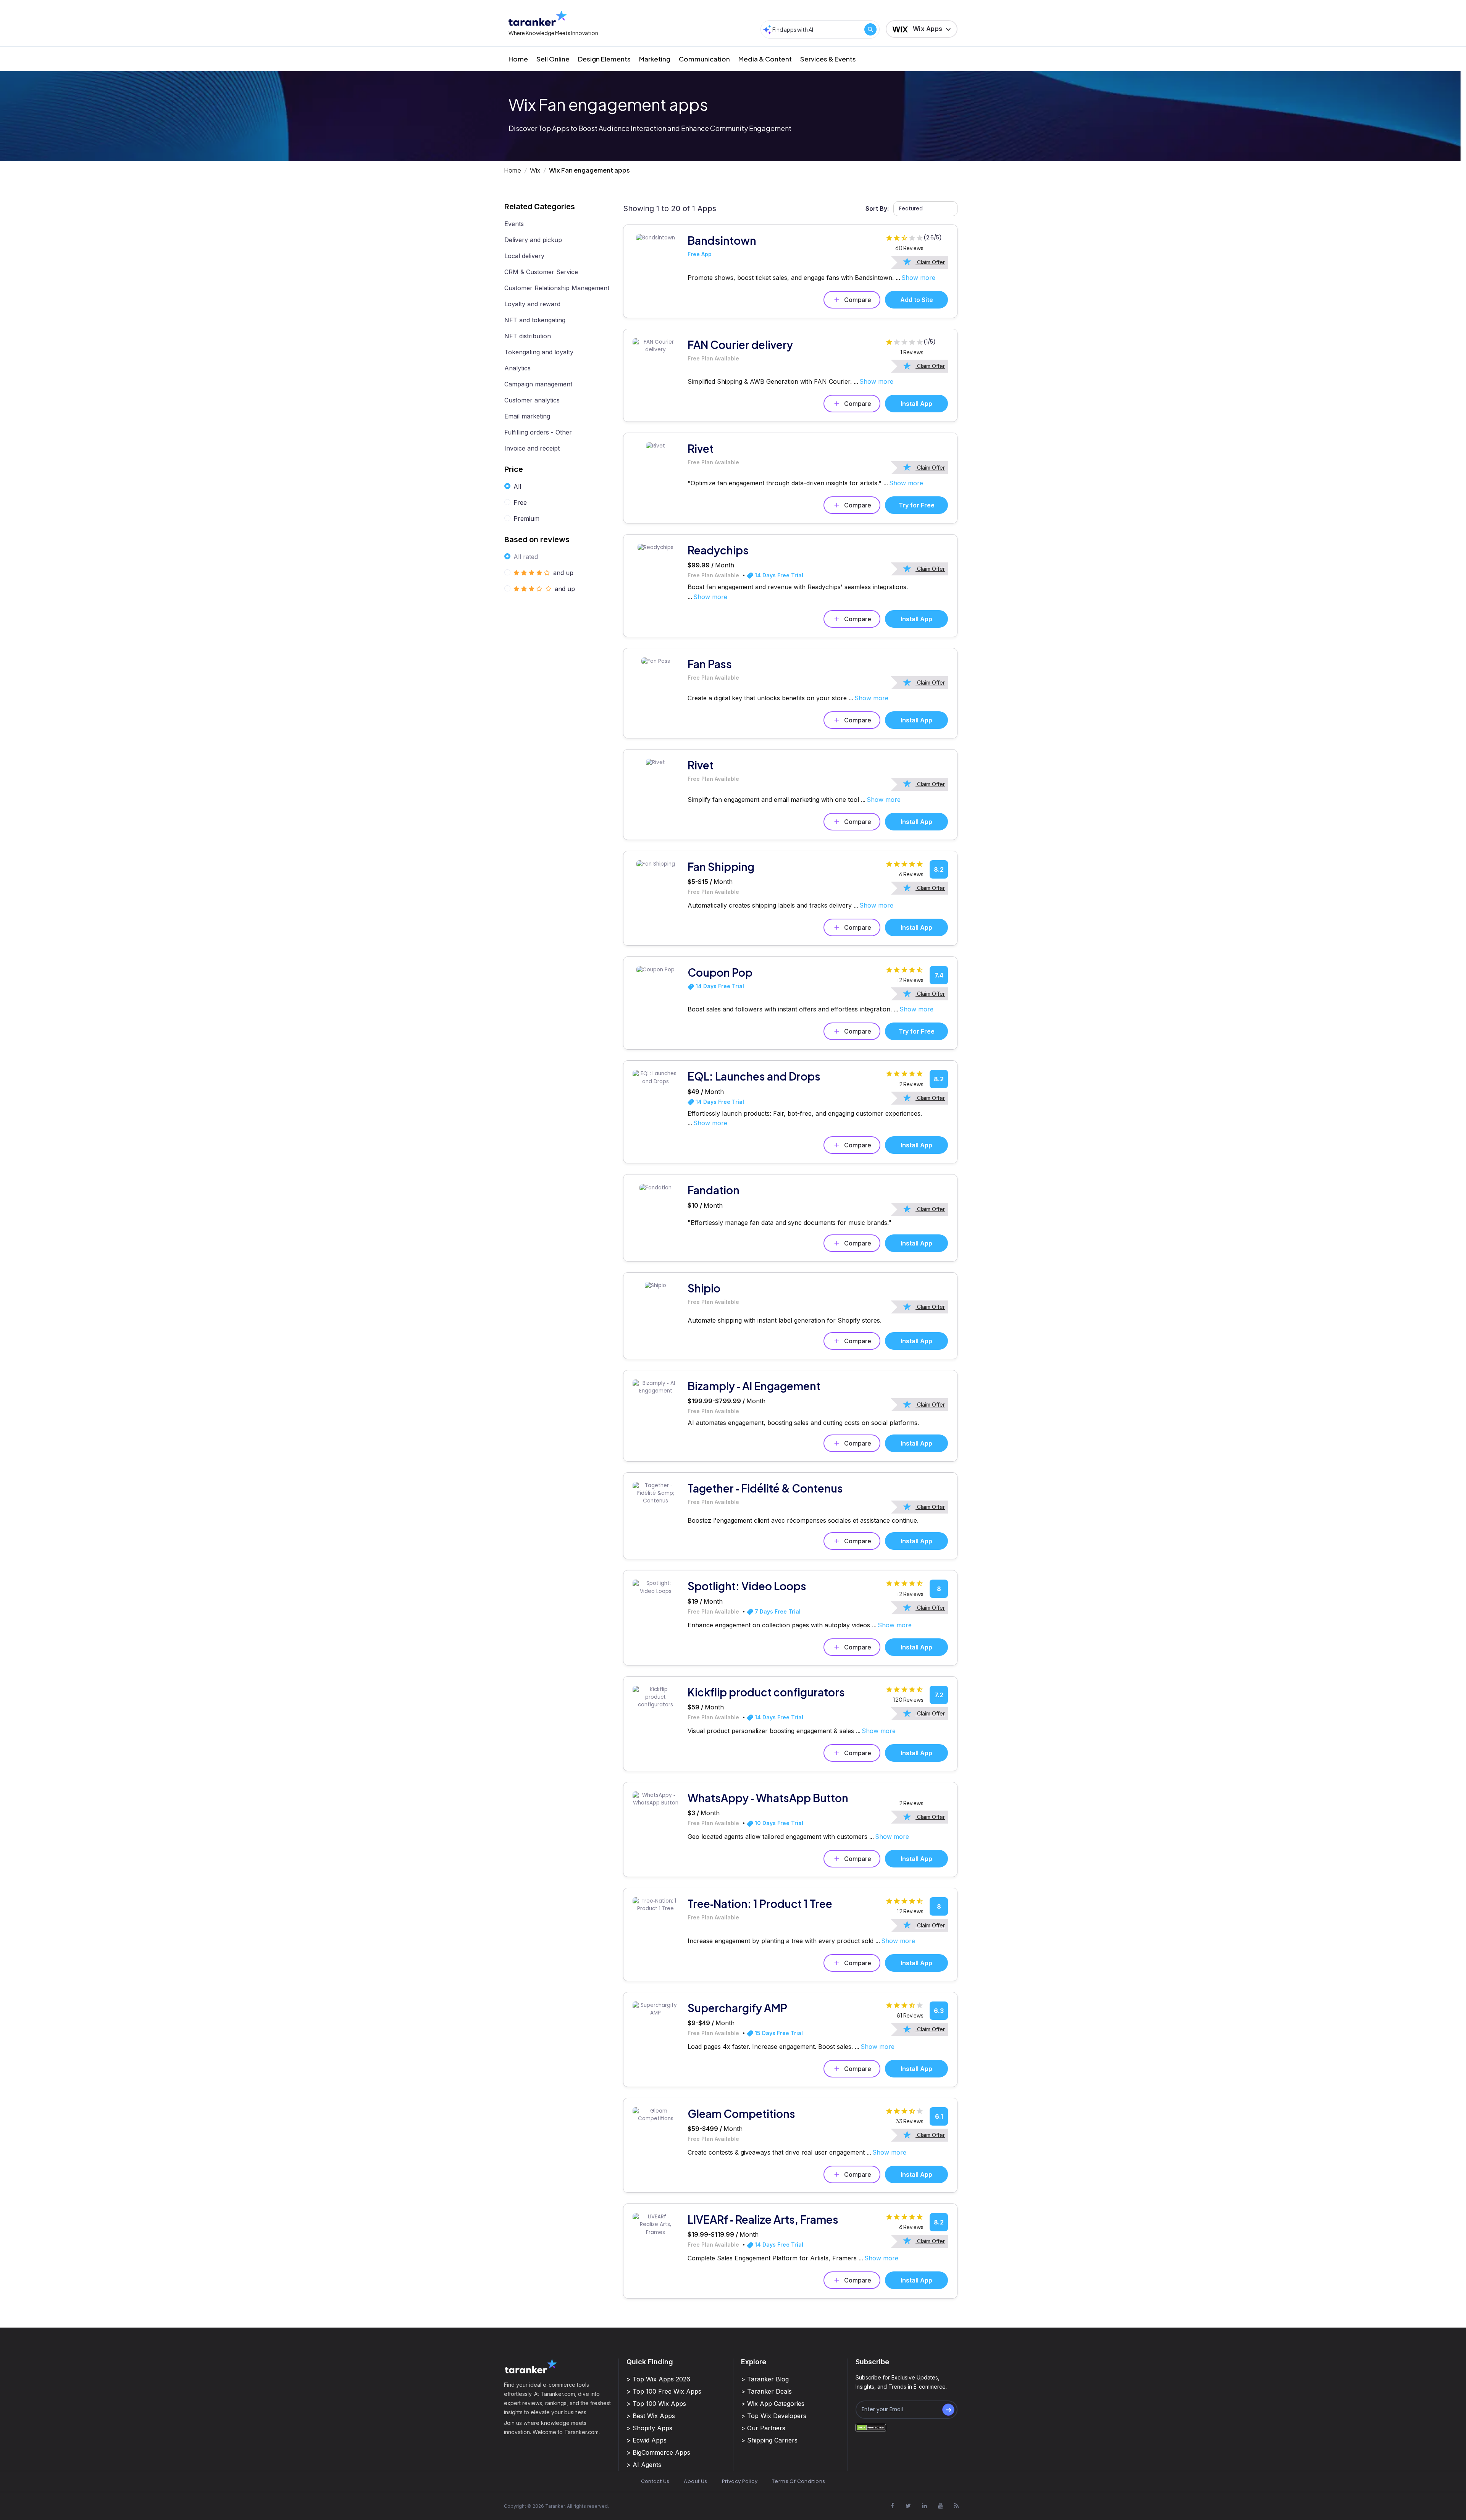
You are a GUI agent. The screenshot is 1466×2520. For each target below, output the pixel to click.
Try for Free (917, 505)
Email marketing (527, 416)
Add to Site (917, 300)
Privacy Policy (740, 2481)
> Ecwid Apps (647, 2440)
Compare (858, 300)
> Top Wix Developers (774, 2416)
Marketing (655, 59)
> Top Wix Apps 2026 (658, 2379)
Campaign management (538, 384)
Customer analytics (532, 400)
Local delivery (524, 256)
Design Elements (604, 59)
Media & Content (765, 59)
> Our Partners (763, 2428)
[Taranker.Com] (538, 18)
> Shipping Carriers (769, 2440)
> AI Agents (644, 2465)
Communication (704, 59)
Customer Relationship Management (557, 288)
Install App (916, 404)
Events (514, 224)
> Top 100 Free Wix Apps (664, 2391)
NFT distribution (528, 336)
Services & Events (828, 59)
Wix (535, 170)
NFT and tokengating (535, 320)
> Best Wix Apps (651, 2416)
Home (518, 59)
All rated (526, 557)
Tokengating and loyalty (539, 352)
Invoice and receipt (532, 448)
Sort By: (877, 208)
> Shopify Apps (649, 2428)
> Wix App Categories (773, 2404)
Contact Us (655, 2481)
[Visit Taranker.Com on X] (908, 2506)
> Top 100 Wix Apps (656, 2404)
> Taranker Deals (766, 2391)
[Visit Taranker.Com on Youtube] (940, 2506)
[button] (922, 29)
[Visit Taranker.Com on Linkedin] (924, 2506)
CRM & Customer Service (541, 272)
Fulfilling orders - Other (538, 432)
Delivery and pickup (533, 240)
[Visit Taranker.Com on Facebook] (892, 2506)
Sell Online (553, 59)
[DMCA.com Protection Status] (871, 2427)
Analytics (517, 368)
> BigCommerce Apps (658, 2452)
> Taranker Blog (765, 2379)
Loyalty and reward (532, 304)
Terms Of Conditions (798, 2481)
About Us (695, 2481)
